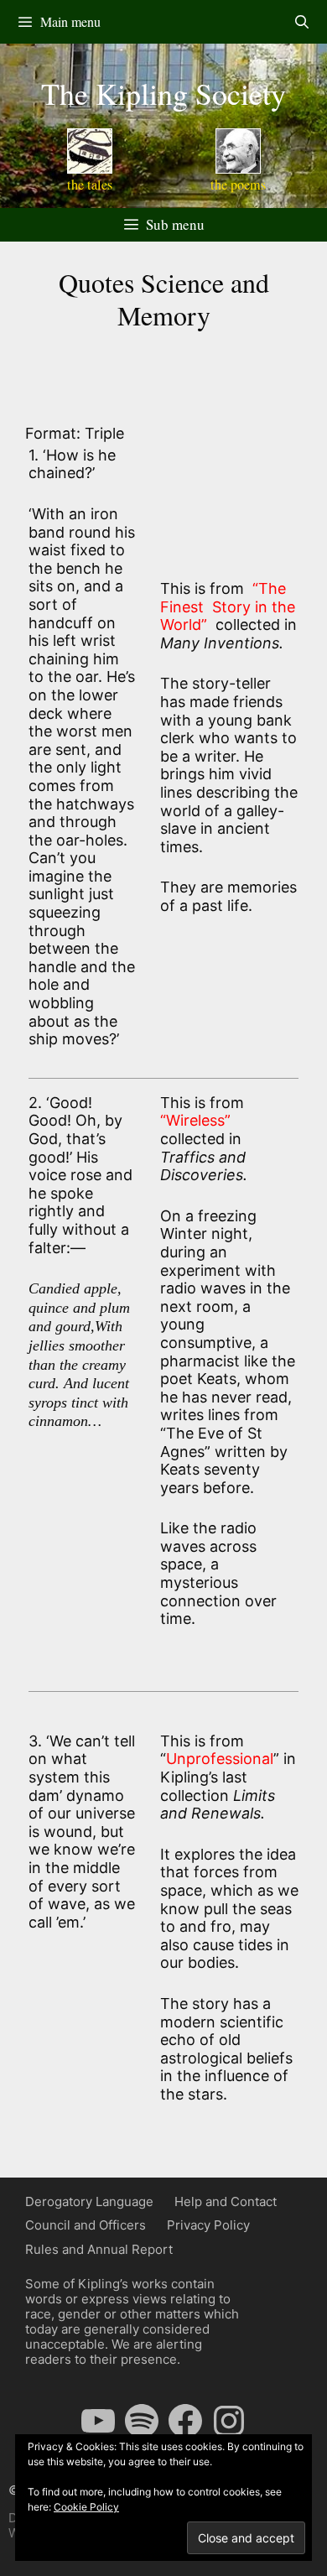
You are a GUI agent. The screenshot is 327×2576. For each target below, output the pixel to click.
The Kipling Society (163, 93)
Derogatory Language (89, 2201)
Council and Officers (86, 2225)
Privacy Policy (208, 2225)
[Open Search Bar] (301, 22)
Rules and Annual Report (99, 2249)
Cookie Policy (86, 2507)
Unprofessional (220, 1759)
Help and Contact (226, 2201)
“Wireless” (195, 1120)
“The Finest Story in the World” (228, 606)
